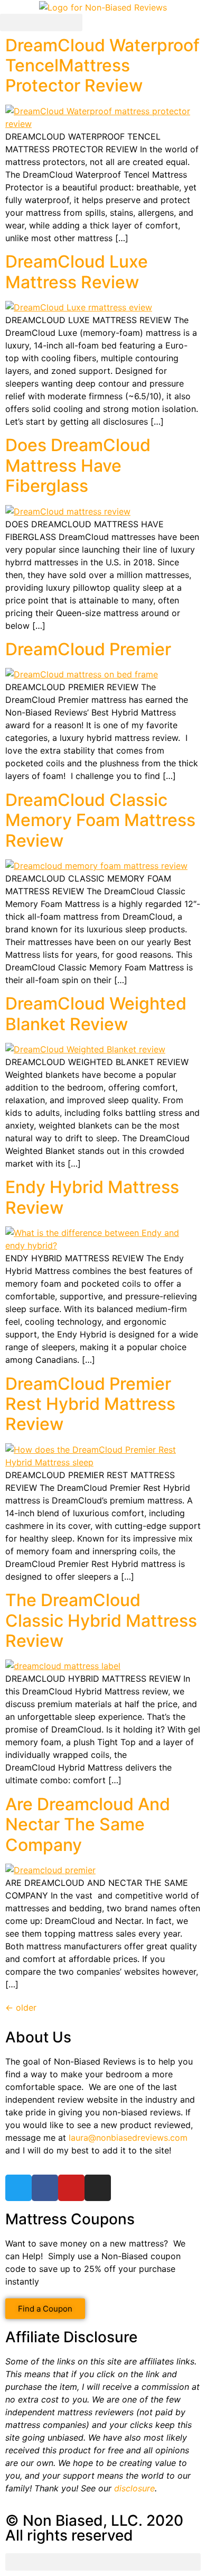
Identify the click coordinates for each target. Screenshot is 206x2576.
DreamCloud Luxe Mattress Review (77, 272)
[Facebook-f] (45, 2188)
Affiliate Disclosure (71, 2337)
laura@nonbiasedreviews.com (128, 2138)
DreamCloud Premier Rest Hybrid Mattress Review (90, 1404)
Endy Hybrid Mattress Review (92, 1197)
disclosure (134, 2488)
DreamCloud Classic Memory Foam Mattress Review (100, 820)
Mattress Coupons (70, 2219)
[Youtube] (71, 2188)
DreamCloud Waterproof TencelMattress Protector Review (102, 66)
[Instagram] (98, 2188)
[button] (41, 22)
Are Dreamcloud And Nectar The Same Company (88, 1825)
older (21, 2007)
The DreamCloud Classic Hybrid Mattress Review (101, 1620)
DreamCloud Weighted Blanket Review (96, 1014)
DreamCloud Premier (88, 649)
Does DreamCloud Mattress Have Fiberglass (78, 465)
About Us (38, 2037)
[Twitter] (18, 2188)
